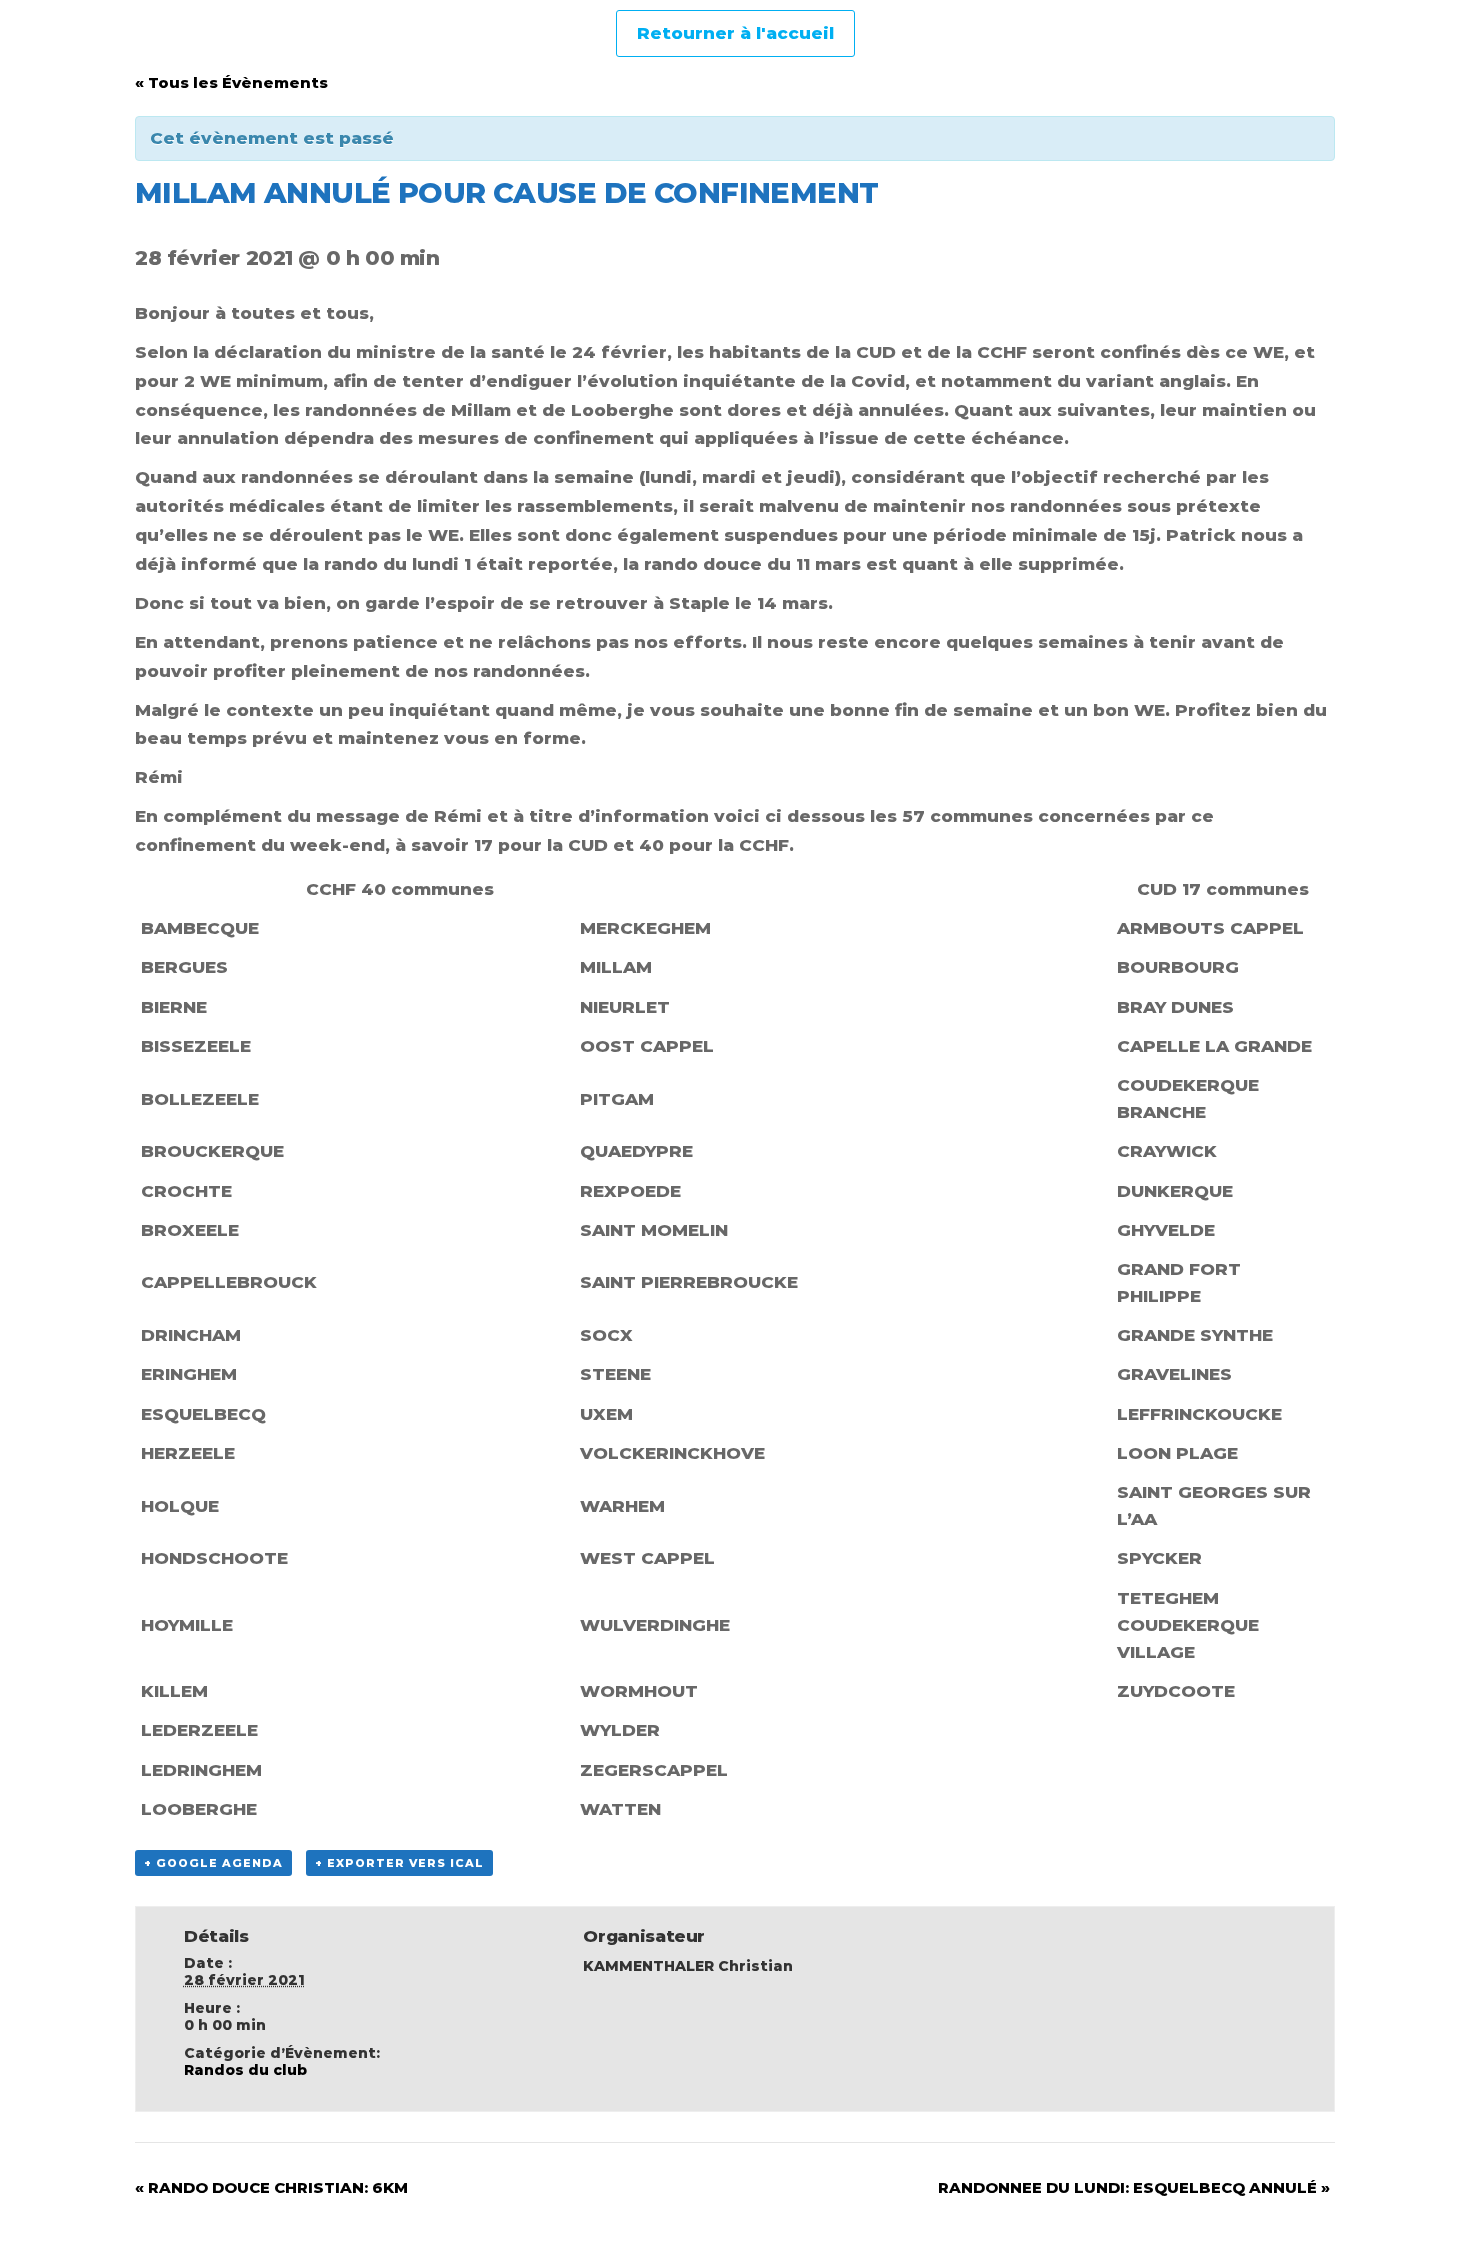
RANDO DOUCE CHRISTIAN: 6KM (271, 2187)
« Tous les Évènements (231, 82)
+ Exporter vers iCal (399, 1863)
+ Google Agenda (213, 1863)
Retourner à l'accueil (735, 33)
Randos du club (245, 2070)
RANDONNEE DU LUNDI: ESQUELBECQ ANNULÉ (1134, 2187)
